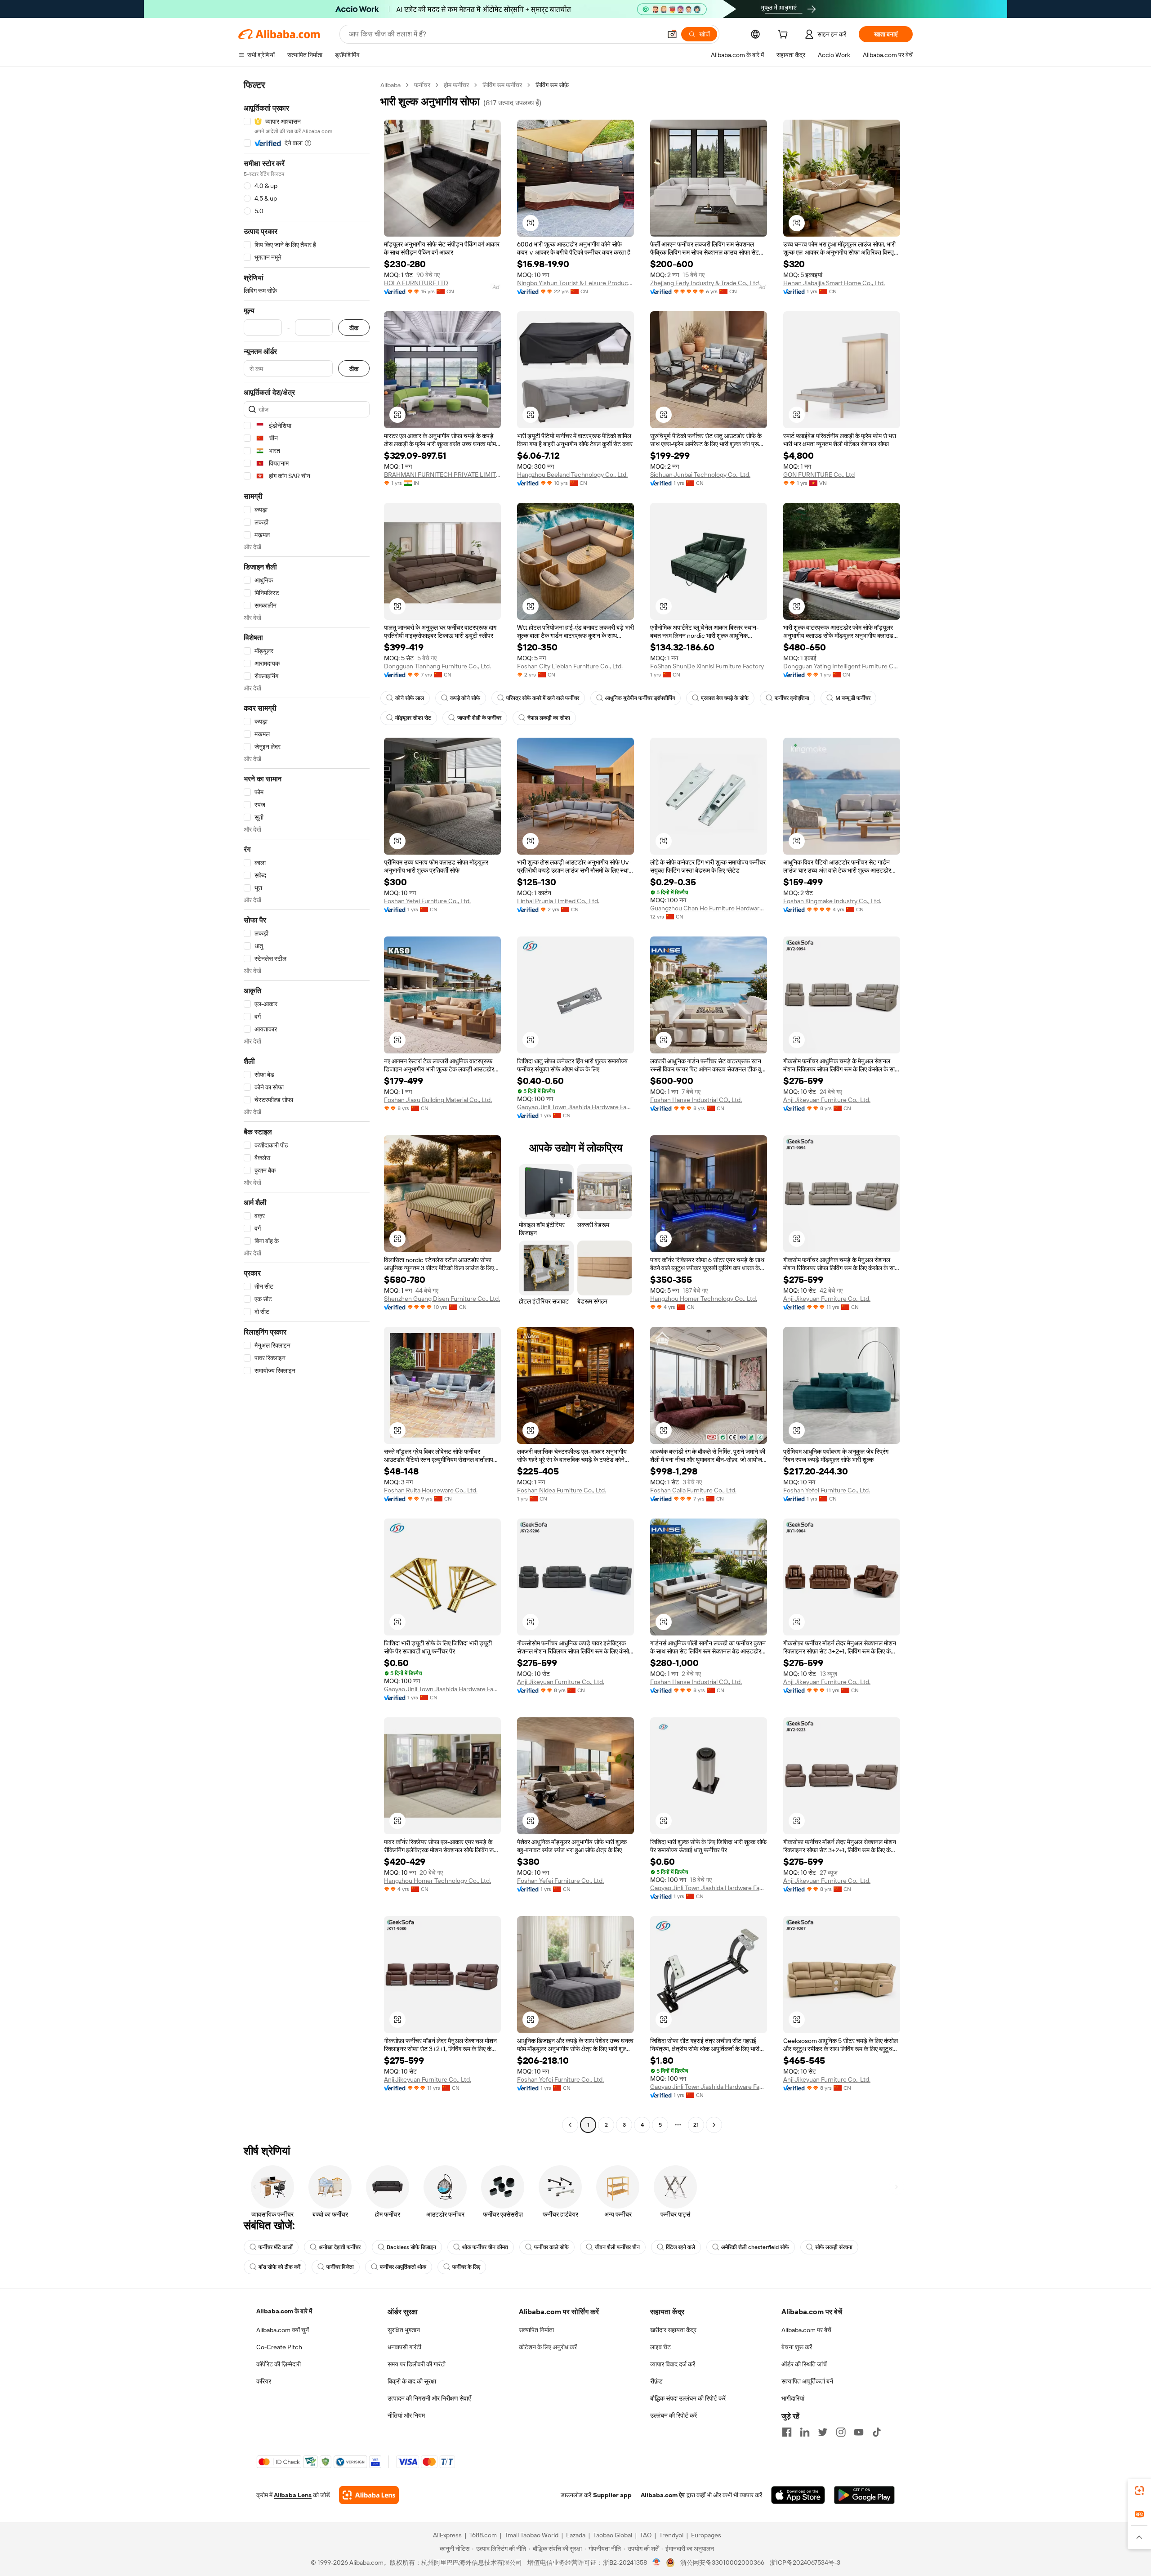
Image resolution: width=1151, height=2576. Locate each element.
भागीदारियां (793, 2398)
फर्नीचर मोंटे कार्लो (276, 2247)
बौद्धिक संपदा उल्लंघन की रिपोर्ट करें (688, 2398)
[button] (672, 34)
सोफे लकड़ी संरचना (834, 2247)
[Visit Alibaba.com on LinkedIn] (805, 2432)
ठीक (354, 328)
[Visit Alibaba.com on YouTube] (859, 2432)
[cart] (785, 36)
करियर (264, 2381)
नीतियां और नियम (406, 2415)
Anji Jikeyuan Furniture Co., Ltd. (827, 1100)
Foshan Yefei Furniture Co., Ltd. (427, 901)
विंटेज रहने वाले (680, 2247)
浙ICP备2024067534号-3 (805, 2563)
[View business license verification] (657, 2563)
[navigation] (307, 1106)
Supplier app (612, 2495)
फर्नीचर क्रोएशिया (792, 698)
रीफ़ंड (656, 2381)
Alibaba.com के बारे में (284, 2311)
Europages (706, 2535)
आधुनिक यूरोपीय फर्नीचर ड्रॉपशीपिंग (640, 698)
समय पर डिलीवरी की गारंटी (417, 2364)
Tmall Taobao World (531, 2535)
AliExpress (447, 2535)
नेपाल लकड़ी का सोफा (549, 718)
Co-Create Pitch (279, 2347)
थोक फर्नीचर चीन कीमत (485, 2247)
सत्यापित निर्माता (536, 2330)
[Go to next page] (714, 2125)
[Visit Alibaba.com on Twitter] (823, 2432)
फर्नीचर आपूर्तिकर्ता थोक (403, 2267)
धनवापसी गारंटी (404, 2347)
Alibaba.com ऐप (663, 2495)
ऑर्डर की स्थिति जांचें (804, 2364)
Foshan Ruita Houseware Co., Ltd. (431, 1490)
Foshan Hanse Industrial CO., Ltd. (696, 1100)
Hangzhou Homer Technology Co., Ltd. (704, 1299)
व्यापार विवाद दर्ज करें (673, 2364)
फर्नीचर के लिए (466, 2267)
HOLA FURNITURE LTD (416, 283)
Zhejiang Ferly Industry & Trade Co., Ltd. (705, 283)
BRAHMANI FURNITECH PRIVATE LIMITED (442, 475)
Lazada (576, 2535)
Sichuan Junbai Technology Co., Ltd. (700, 475)
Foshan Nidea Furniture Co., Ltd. (562, 1490)
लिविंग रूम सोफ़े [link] (552, 85)
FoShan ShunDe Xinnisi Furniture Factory (707, 666)
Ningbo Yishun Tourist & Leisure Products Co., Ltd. (575, 283)
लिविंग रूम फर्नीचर (502, 85)
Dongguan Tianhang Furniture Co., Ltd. (437, 666)
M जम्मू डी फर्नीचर (853, 698)
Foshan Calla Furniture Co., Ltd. (693, 1490)
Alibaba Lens (293, 2495)
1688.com (483, 2535)
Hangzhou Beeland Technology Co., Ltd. (572, 475)
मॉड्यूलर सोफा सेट (413, 718)
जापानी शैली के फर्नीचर (479, 718)
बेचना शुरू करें (797, 2347)
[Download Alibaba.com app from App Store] (798, 2495)
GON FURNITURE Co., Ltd (819, 475)
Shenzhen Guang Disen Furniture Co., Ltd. (442, 1299)
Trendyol (671, 2535)
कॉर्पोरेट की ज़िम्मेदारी (279, 2364)
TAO (646, 2535)
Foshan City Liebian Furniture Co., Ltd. (570, 666)
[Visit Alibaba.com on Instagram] (841, 2432)
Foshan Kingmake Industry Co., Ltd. (832, 901)
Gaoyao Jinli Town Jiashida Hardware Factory (575, 1107)
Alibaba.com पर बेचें (806, 2330)
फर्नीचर (422, 85)
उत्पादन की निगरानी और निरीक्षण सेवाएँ (429, 2398)
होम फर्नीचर (456, 85)
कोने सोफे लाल (410, 698)
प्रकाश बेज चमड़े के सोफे (725, 698)
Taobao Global (613, 2535)
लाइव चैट (660, 2347)
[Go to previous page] (570, 2125)
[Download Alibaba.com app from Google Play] (864, 2495)
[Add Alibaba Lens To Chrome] (369, 2495)
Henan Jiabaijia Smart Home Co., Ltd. (834, 283)
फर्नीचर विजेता (340, 2267)
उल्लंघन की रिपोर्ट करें (674, 2415)
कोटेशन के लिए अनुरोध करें (548, 2347)
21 (696, 2125)
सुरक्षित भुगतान (404, 2330)
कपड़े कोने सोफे (465, 698)
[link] (1139, 2491)
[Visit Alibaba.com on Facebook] (787, 2432)
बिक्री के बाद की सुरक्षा (412, 2381)
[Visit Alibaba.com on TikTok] (877, 2432)
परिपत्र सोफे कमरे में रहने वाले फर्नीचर (543, 698)
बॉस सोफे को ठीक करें (279, 2267)
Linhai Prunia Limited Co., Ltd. (558, 901)
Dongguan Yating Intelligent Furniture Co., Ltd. (842, 666)
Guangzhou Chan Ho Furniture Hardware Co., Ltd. (709, 908)
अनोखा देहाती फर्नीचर (340, 2247)
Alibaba (390, 85)
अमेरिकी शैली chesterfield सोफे (755, 2247)
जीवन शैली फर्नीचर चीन (617, 2247)
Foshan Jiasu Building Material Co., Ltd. (438, 1100)
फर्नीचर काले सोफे (551, 2247)
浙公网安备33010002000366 (722, 2563)
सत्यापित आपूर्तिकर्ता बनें (807, 2381)
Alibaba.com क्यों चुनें (283, 2330)
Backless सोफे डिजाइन (411, 2247)
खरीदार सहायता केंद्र (673, 2330)
